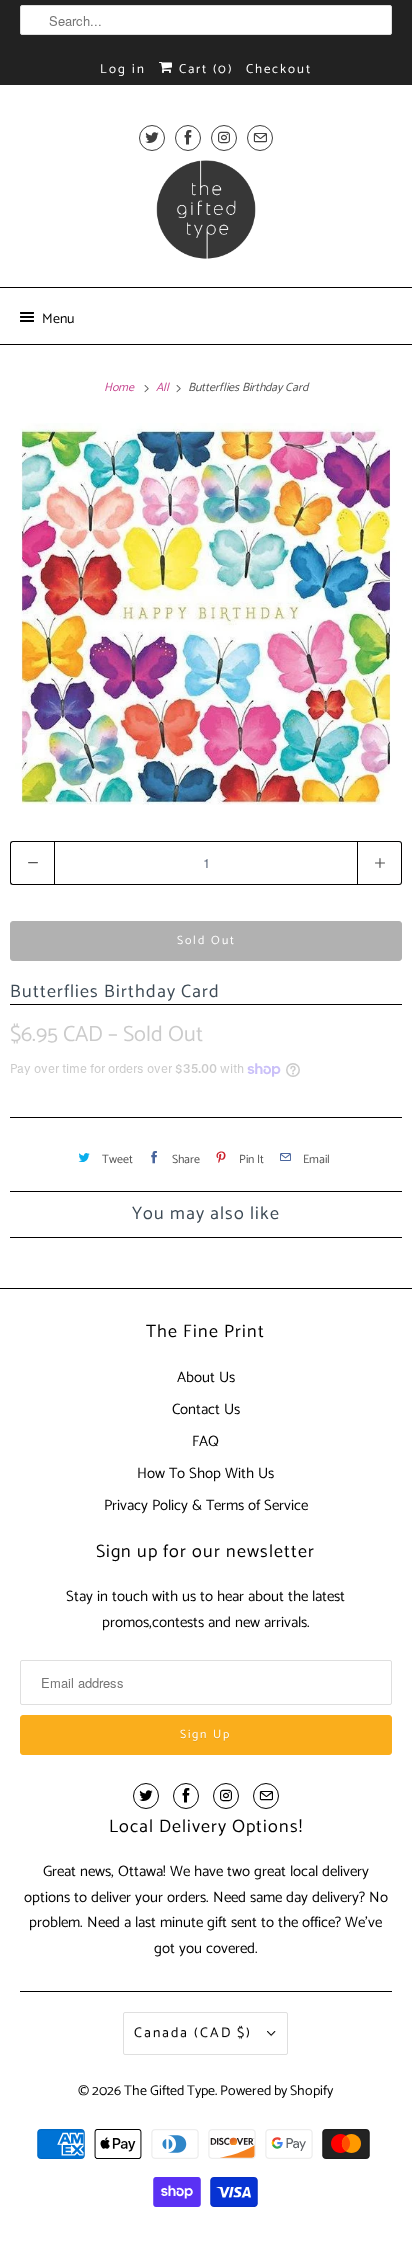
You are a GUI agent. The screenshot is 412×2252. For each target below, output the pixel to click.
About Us (206, 1377)
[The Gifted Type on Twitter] (152, 137)
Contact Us (206, 1409)
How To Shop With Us (205, 1473)
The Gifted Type (169, 2091)
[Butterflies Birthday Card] (206, 614)
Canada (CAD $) (195, 2033)
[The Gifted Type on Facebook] (188, 137)
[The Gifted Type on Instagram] (224, 137)
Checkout (279, 69)
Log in (123, 69)
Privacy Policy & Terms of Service (206, 1505)
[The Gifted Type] (205, 216)
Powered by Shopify (276, 2091)
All (164, 387)
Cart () (203, 69)
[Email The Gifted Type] (260, 137)
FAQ (205, 1441)
